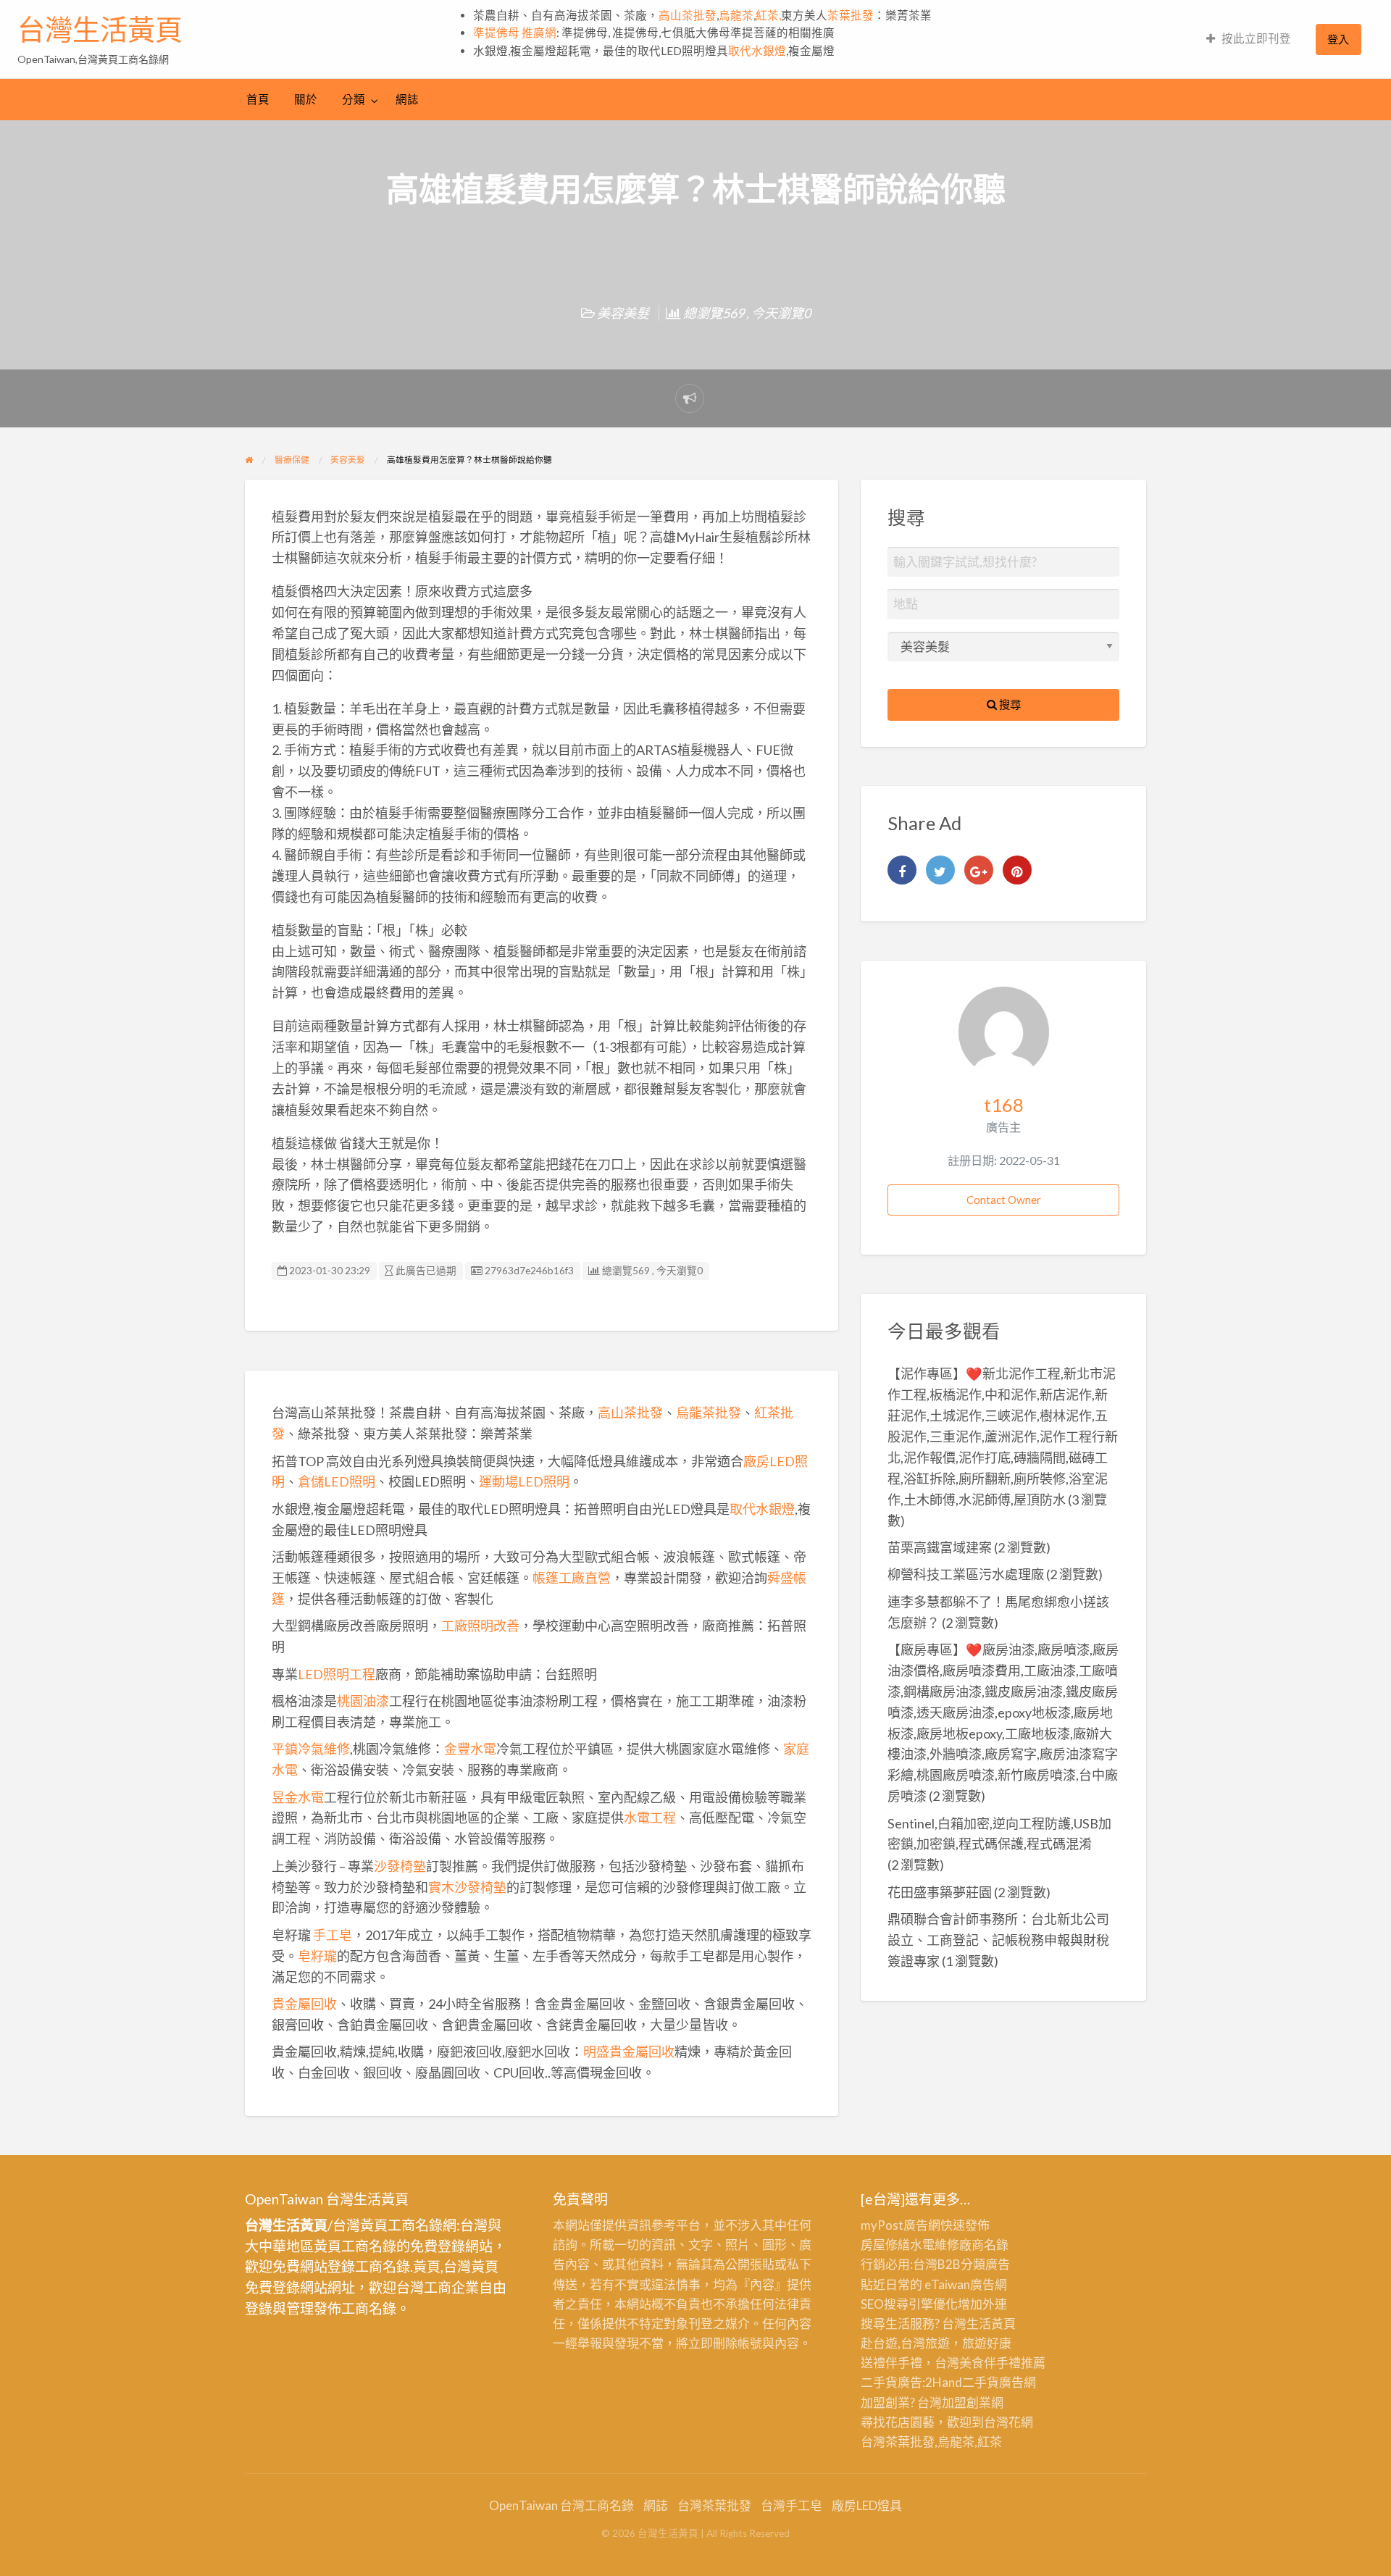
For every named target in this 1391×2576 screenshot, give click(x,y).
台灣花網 (1008, 2422)
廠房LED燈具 (867, 2505)
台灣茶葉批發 (898, 2442)
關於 (306, 99)
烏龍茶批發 (709, 1413)
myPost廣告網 (901, 2225)
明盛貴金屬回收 (629, 2052)
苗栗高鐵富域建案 (940, 1547)
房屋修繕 (885, 2245)
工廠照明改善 (480, 1626)
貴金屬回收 (304, 2004)
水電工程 (650, 1818)
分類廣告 (985, 2264)
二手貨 (981, 2382)
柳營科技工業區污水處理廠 (966, 1574)
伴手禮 (1002, 2363)
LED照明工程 (337, 1674)
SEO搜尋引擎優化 (909, 2304)
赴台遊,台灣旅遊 (905, 2343)
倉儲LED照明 (337, 1481)
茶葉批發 (851, 15)
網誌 (407, 99)
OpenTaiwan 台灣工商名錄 (561, 2505)
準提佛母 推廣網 (515, 33)
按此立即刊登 (1256, 38)
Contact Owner (1004, 1200)
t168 (1004, 1105)
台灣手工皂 (791, 2505)
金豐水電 (470, 1749)
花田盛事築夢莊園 (940, 1892)
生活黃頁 (991, 2324)
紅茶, (768, 15)
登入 (1338, 39)
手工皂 (333, 1935)
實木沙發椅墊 (467, 1887)
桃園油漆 (363, 1701)
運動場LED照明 (524, 1481)
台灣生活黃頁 (100, 30)
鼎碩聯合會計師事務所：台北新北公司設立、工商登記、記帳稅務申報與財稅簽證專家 (998, 1940)
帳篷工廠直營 (572, 1578)
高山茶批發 (688, 15)
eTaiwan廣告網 (966, 2284)
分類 (354, 99)
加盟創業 (966, 2403)
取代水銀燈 (757, 51)
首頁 (258, 99)
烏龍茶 (736, 15)
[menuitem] (1249, 39)
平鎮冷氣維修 (311, 1749)
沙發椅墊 (400, 1866)
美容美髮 (623, 313)
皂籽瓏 (317, 1956)
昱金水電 (298, 1797)
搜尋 (1009, 704)
